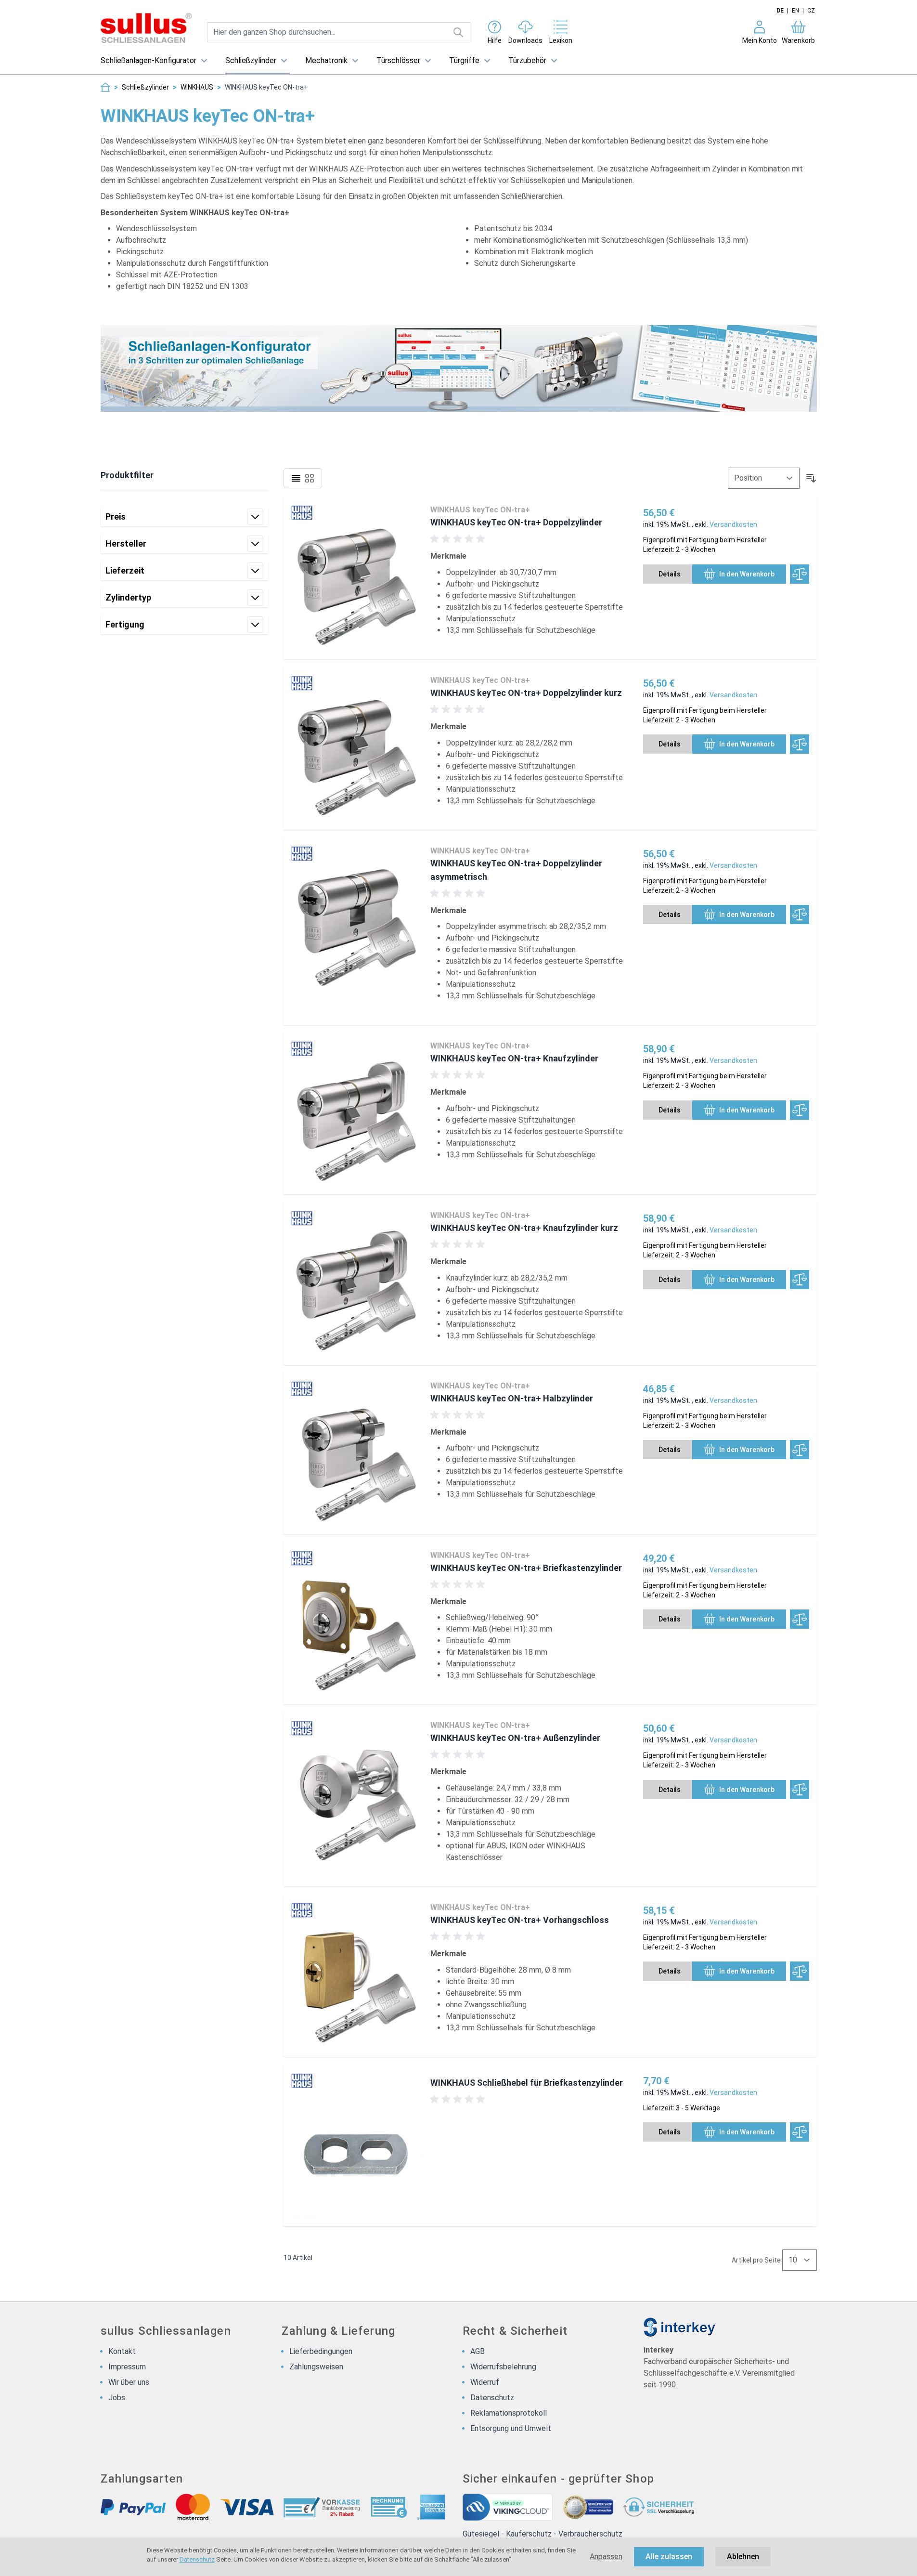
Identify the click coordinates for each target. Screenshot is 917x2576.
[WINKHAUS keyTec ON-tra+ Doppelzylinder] (356, 578)
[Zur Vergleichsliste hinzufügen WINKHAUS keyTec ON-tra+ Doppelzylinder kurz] (800, 744)
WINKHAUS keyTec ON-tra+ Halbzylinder (512, 1398)
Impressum (127, 2367)
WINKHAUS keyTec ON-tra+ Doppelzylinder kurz (526, 693)
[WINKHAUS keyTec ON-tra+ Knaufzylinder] (356, 1113)
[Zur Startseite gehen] (146, 28)
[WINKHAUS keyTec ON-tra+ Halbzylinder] (356, 1453)
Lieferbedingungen (321, 2351)
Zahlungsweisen (316, 2367)
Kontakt (122, 2351)
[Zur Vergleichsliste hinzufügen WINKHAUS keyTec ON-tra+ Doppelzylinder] (800, 574)
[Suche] (458, 32)
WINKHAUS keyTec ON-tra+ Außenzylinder (515, 1738)
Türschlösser (398, 60)
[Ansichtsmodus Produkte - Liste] (296, 478)
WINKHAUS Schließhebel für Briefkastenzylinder (527, 2083)
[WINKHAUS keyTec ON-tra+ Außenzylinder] (356, 1799)
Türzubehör (527, 60)
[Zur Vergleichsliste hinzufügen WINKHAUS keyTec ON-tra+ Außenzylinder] (800, 1790)
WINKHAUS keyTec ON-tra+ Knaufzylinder (514, 1058)
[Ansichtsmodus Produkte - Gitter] (310, 478)
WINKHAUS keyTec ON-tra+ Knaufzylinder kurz (524, 1228)
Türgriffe (464, 60)
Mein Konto (760, 40)
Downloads (525, 40)
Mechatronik (326, 60)
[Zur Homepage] (105, 87)
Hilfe (495, 40)
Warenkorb (798, 40)
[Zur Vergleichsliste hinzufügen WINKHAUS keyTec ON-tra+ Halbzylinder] (800, 1450)
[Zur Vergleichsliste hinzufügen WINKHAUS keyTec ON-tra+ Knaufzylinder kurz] (800, 1280)
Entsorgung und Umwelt (511, 2428)
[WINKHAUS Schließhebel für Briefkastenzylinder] (356, 2145)
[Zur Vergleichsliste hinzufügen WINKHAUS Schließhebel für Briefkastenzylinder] (800, 2132)
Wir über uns (129, 2382)
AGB (478, 2351)
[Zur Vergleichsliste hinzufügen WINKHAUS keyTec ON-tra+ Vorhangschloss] (800, 1971)
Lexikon (561, 40)
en (795, 11)
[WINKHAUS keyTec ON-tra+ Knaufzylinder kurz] (356, 1283)
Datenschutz (197, 2559)
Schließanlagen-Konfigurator (149, 60)
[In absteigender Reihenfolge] (811, 478)
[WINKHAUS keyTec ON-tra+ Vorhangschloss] (356, 1975)
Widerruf (485, 2382)
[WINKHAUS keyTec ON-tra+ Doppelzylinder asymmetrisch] (356, 931)
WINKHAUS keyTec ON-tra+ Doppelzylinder (516, 522)
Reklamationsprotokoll (509, 2413)
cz (811, 11)
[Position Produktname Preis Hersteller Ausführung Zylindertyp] (764, 478)
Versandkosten (733, 524)
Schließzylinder (251, 60)
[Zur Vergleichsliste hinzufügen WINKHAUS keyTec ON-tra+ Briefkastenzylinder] (800, 1619)
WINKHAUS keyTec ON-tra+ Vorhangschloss (520, 1920)
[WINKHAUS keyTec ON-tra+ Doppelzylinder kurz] (356, 748)
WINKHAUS (197, 87)
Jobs (117, 2398)
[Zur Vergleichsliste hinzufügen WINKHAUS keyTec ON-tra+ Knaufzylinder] (800, 1110)
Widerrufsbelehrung (503, 2367)
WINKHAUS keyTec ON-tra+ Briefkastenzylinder (526, 1568)
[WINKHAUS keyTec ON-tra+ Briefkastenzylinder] (356, 1623)
